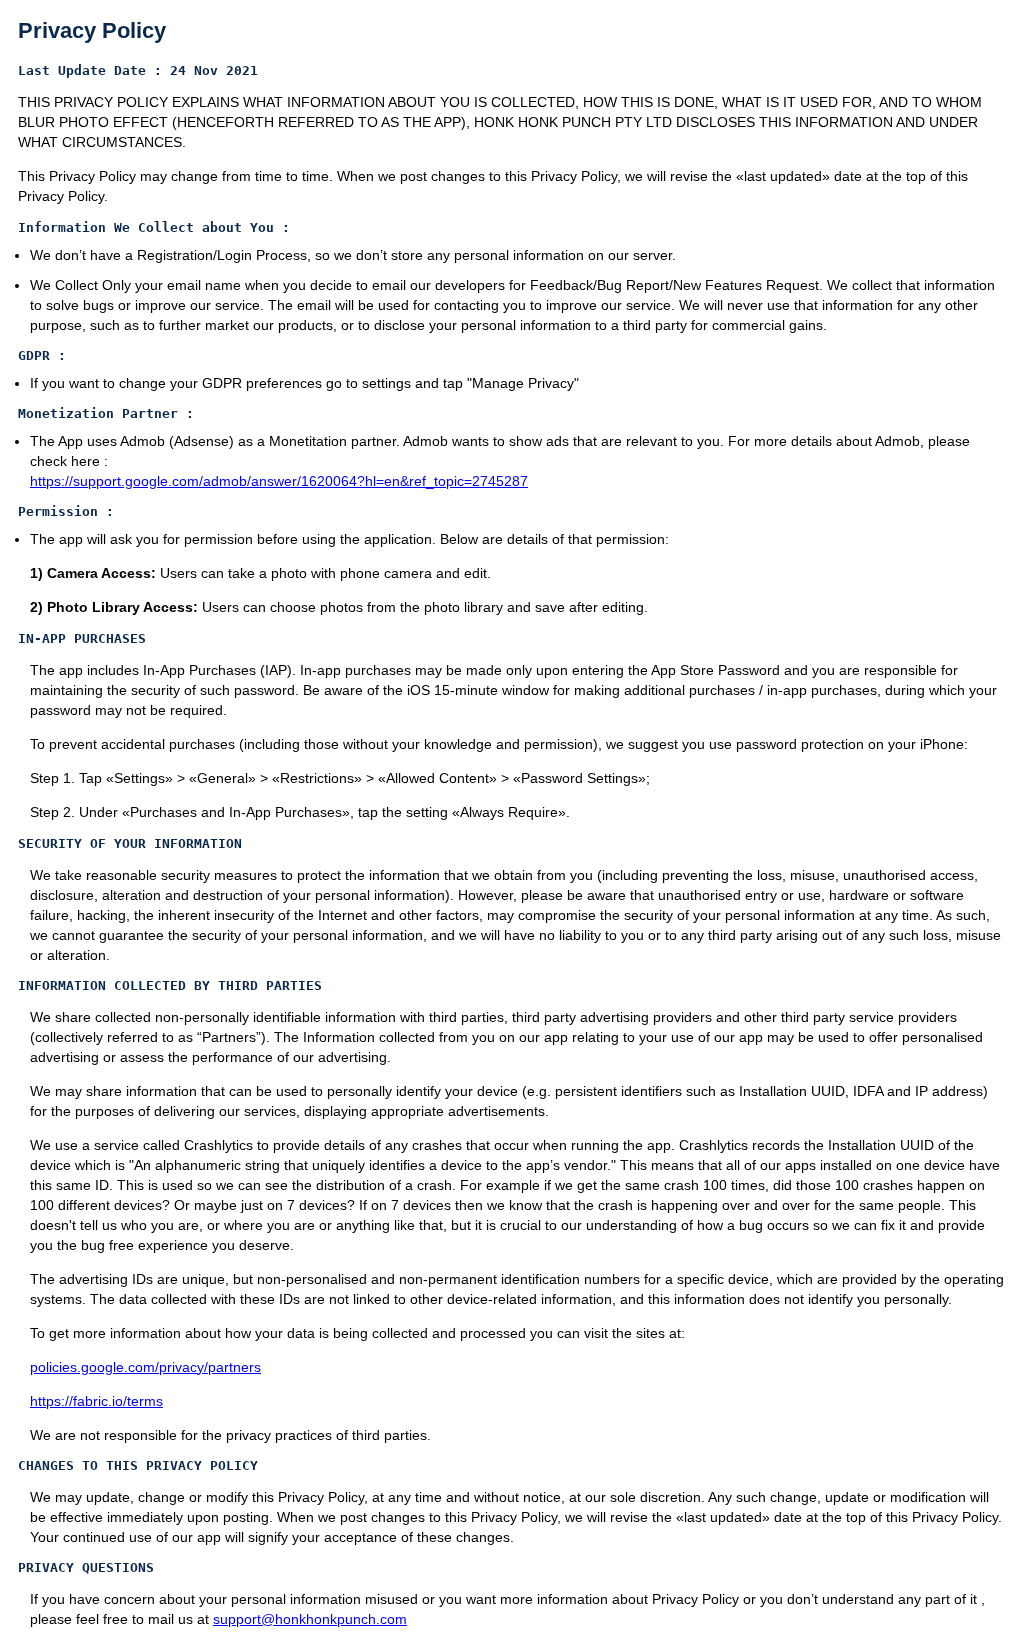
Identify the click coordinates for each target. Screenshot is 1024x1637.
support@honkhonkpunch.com (310, 1619)
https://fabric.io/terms (96, 1401)
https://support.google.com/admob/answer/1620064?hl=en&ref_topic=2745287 (279, 481)
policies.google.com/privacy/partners (145, 1367)
